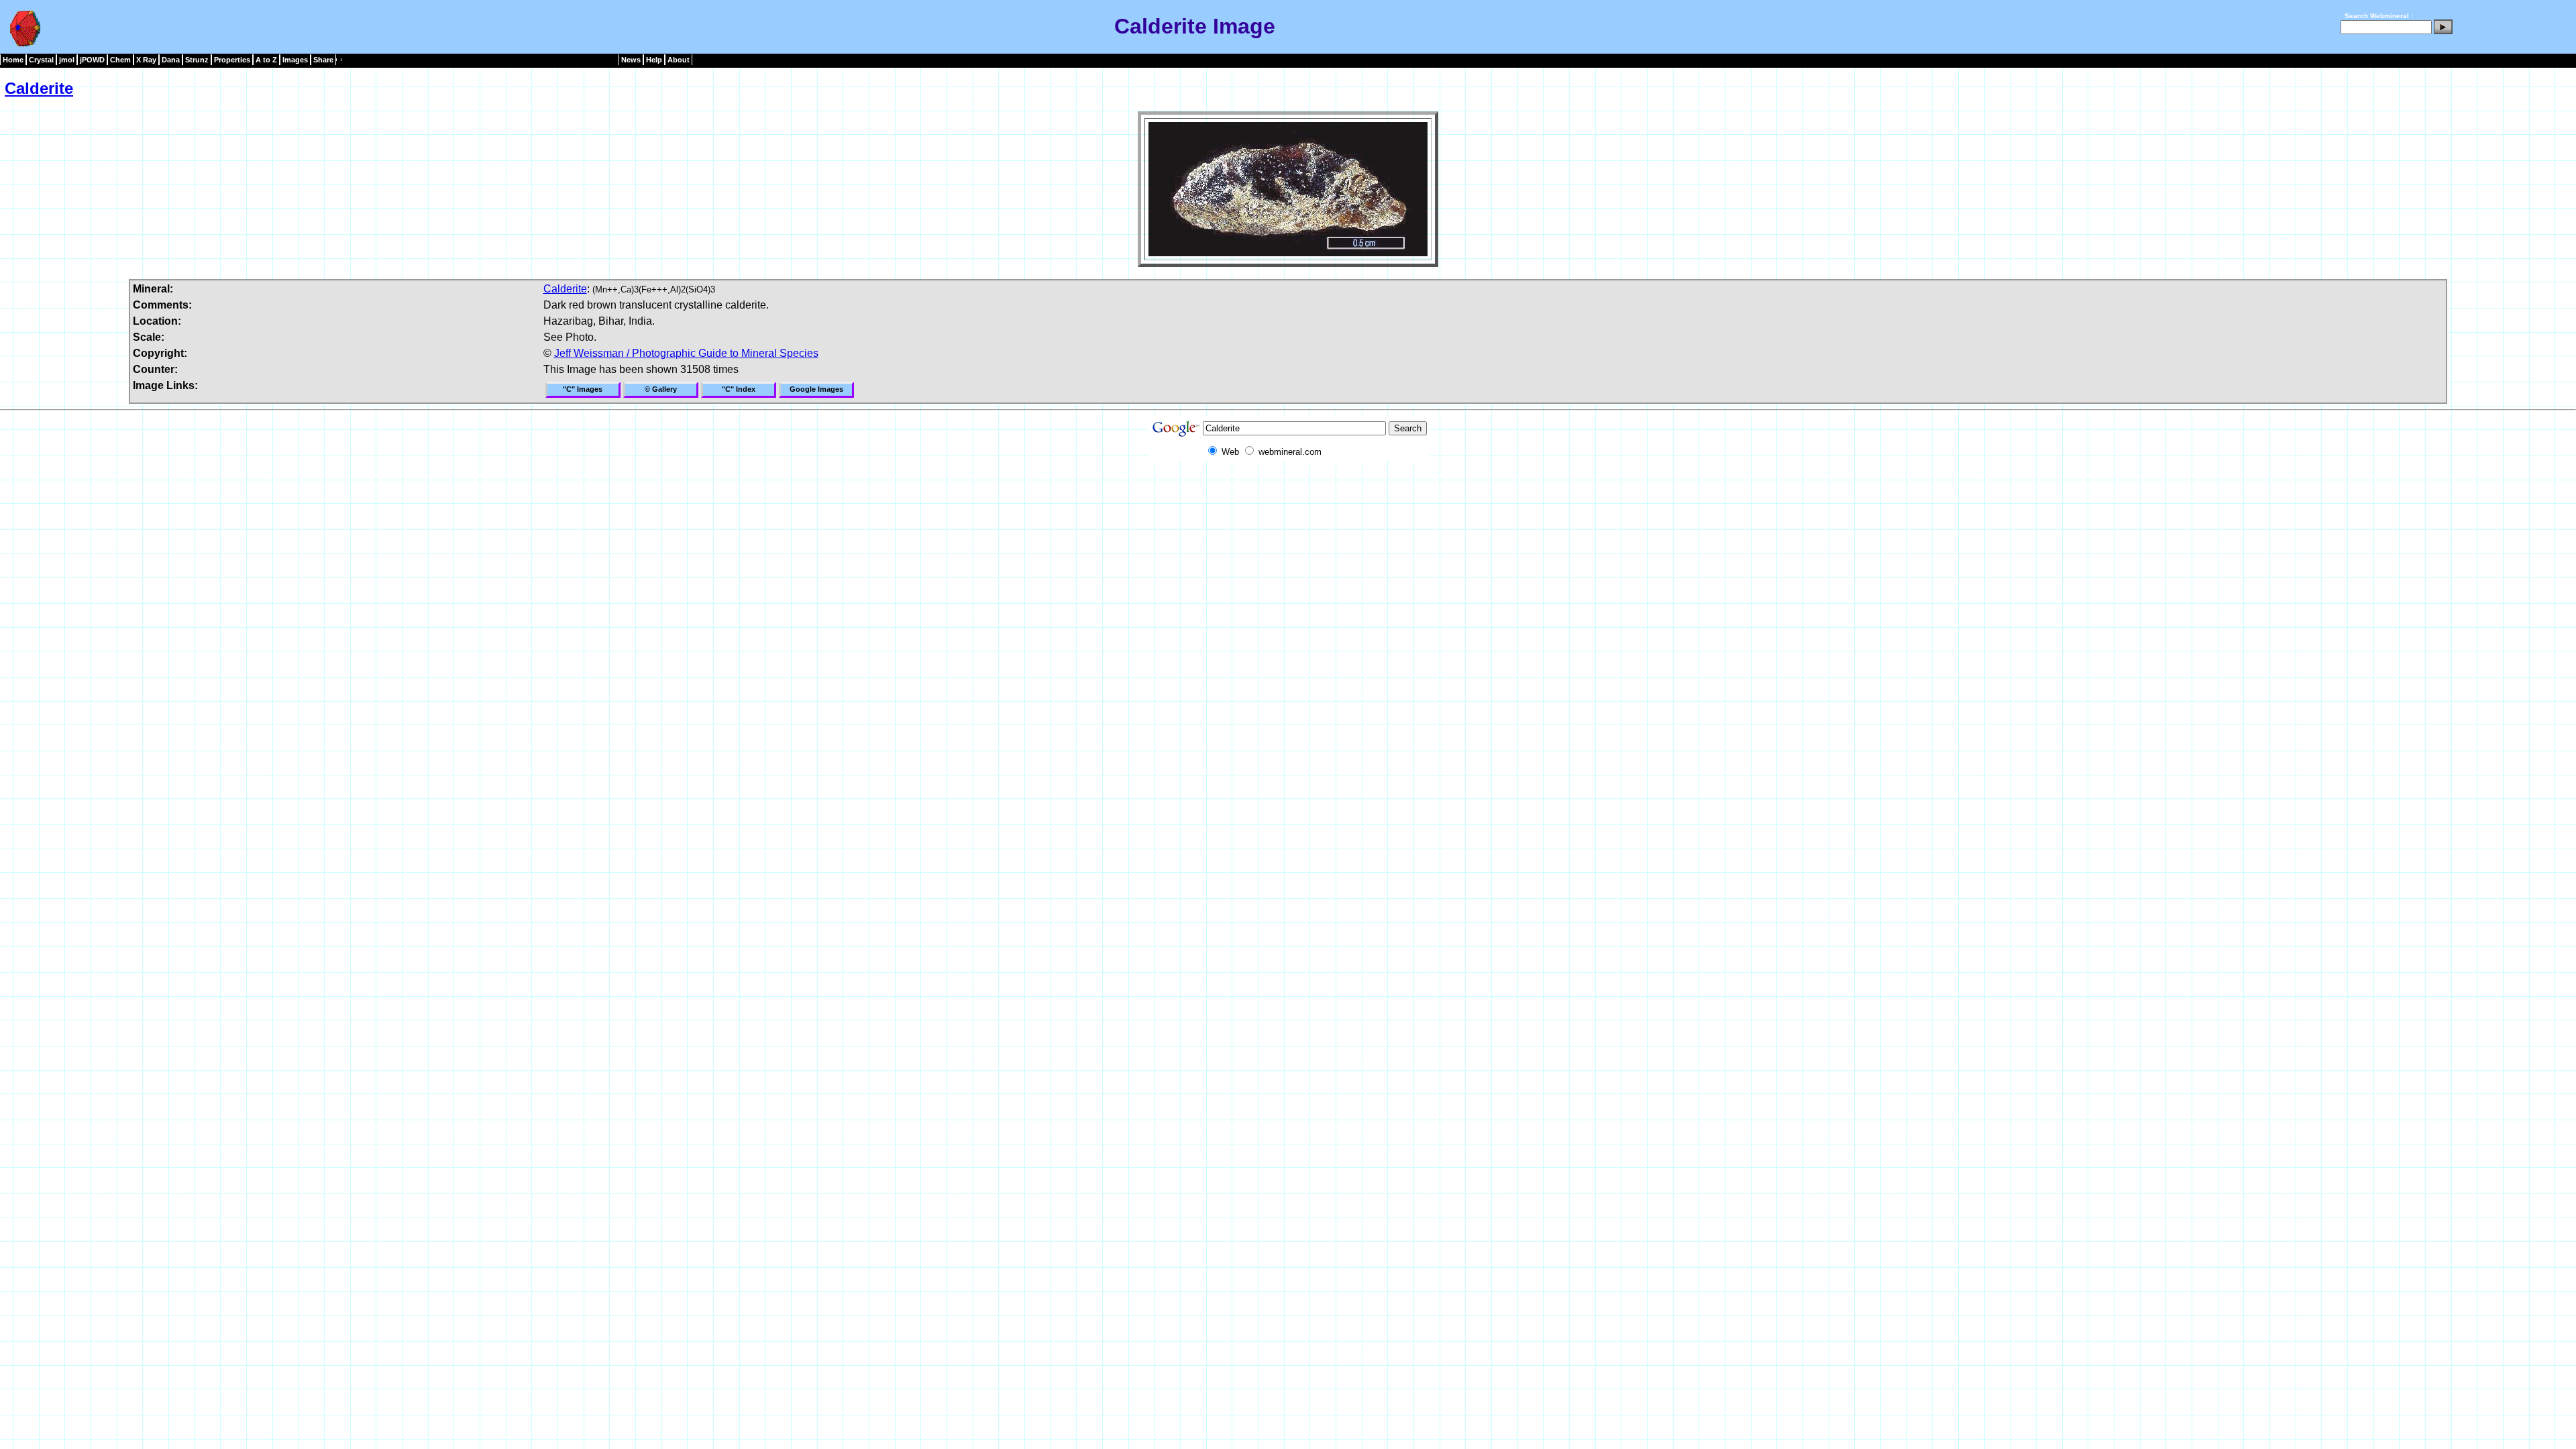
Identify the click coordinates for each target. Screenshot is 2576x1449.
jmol (67, 60)
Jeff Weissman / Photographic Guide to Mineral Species (686, 353)
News (631, 60)
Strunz (197, 60)
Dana (171, 60)
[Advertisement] (1288, 492)
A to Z (266, 60)
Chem (120, 60)
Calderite (39, 88)
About (679, 60)
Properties (232, 60)
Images (295, 60)
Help (654, 60)
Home (13, 60)
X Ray (146, 60)
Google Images (816, 389)
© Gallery (661, 389)
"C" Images (583, 389)
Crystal (41, 60)
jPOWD (92, 60)
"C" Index (739, 389)
